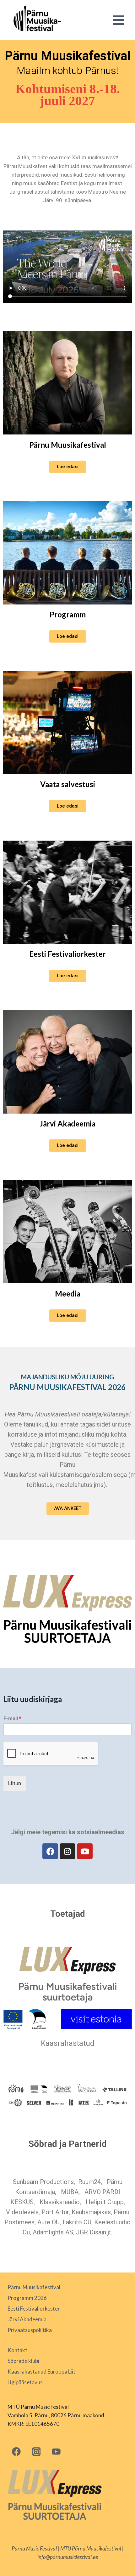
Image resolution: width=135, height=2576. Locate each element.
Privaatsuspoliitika (30, 2330)
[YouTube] (56, 2451)
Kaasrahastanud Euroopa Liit (41, 2372)
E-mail (12, 1719)
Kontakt (17, 2350)
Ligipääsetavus (25, 2382)
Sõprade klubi (23, 2361)
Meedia (68, 1294)
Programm (68, 614)
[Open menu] (118, 20)
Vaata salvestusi (68, 784)
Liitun (15, 1783)
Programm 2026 (27, 2298)
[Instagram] (67, 1851)
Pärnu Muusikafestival (68, 445)
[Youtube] (85, 1851)
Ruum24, (90, 2182)
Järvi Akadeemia (67, 1123)
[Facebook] (50, 1851)
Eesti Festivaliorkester (67, 954)
